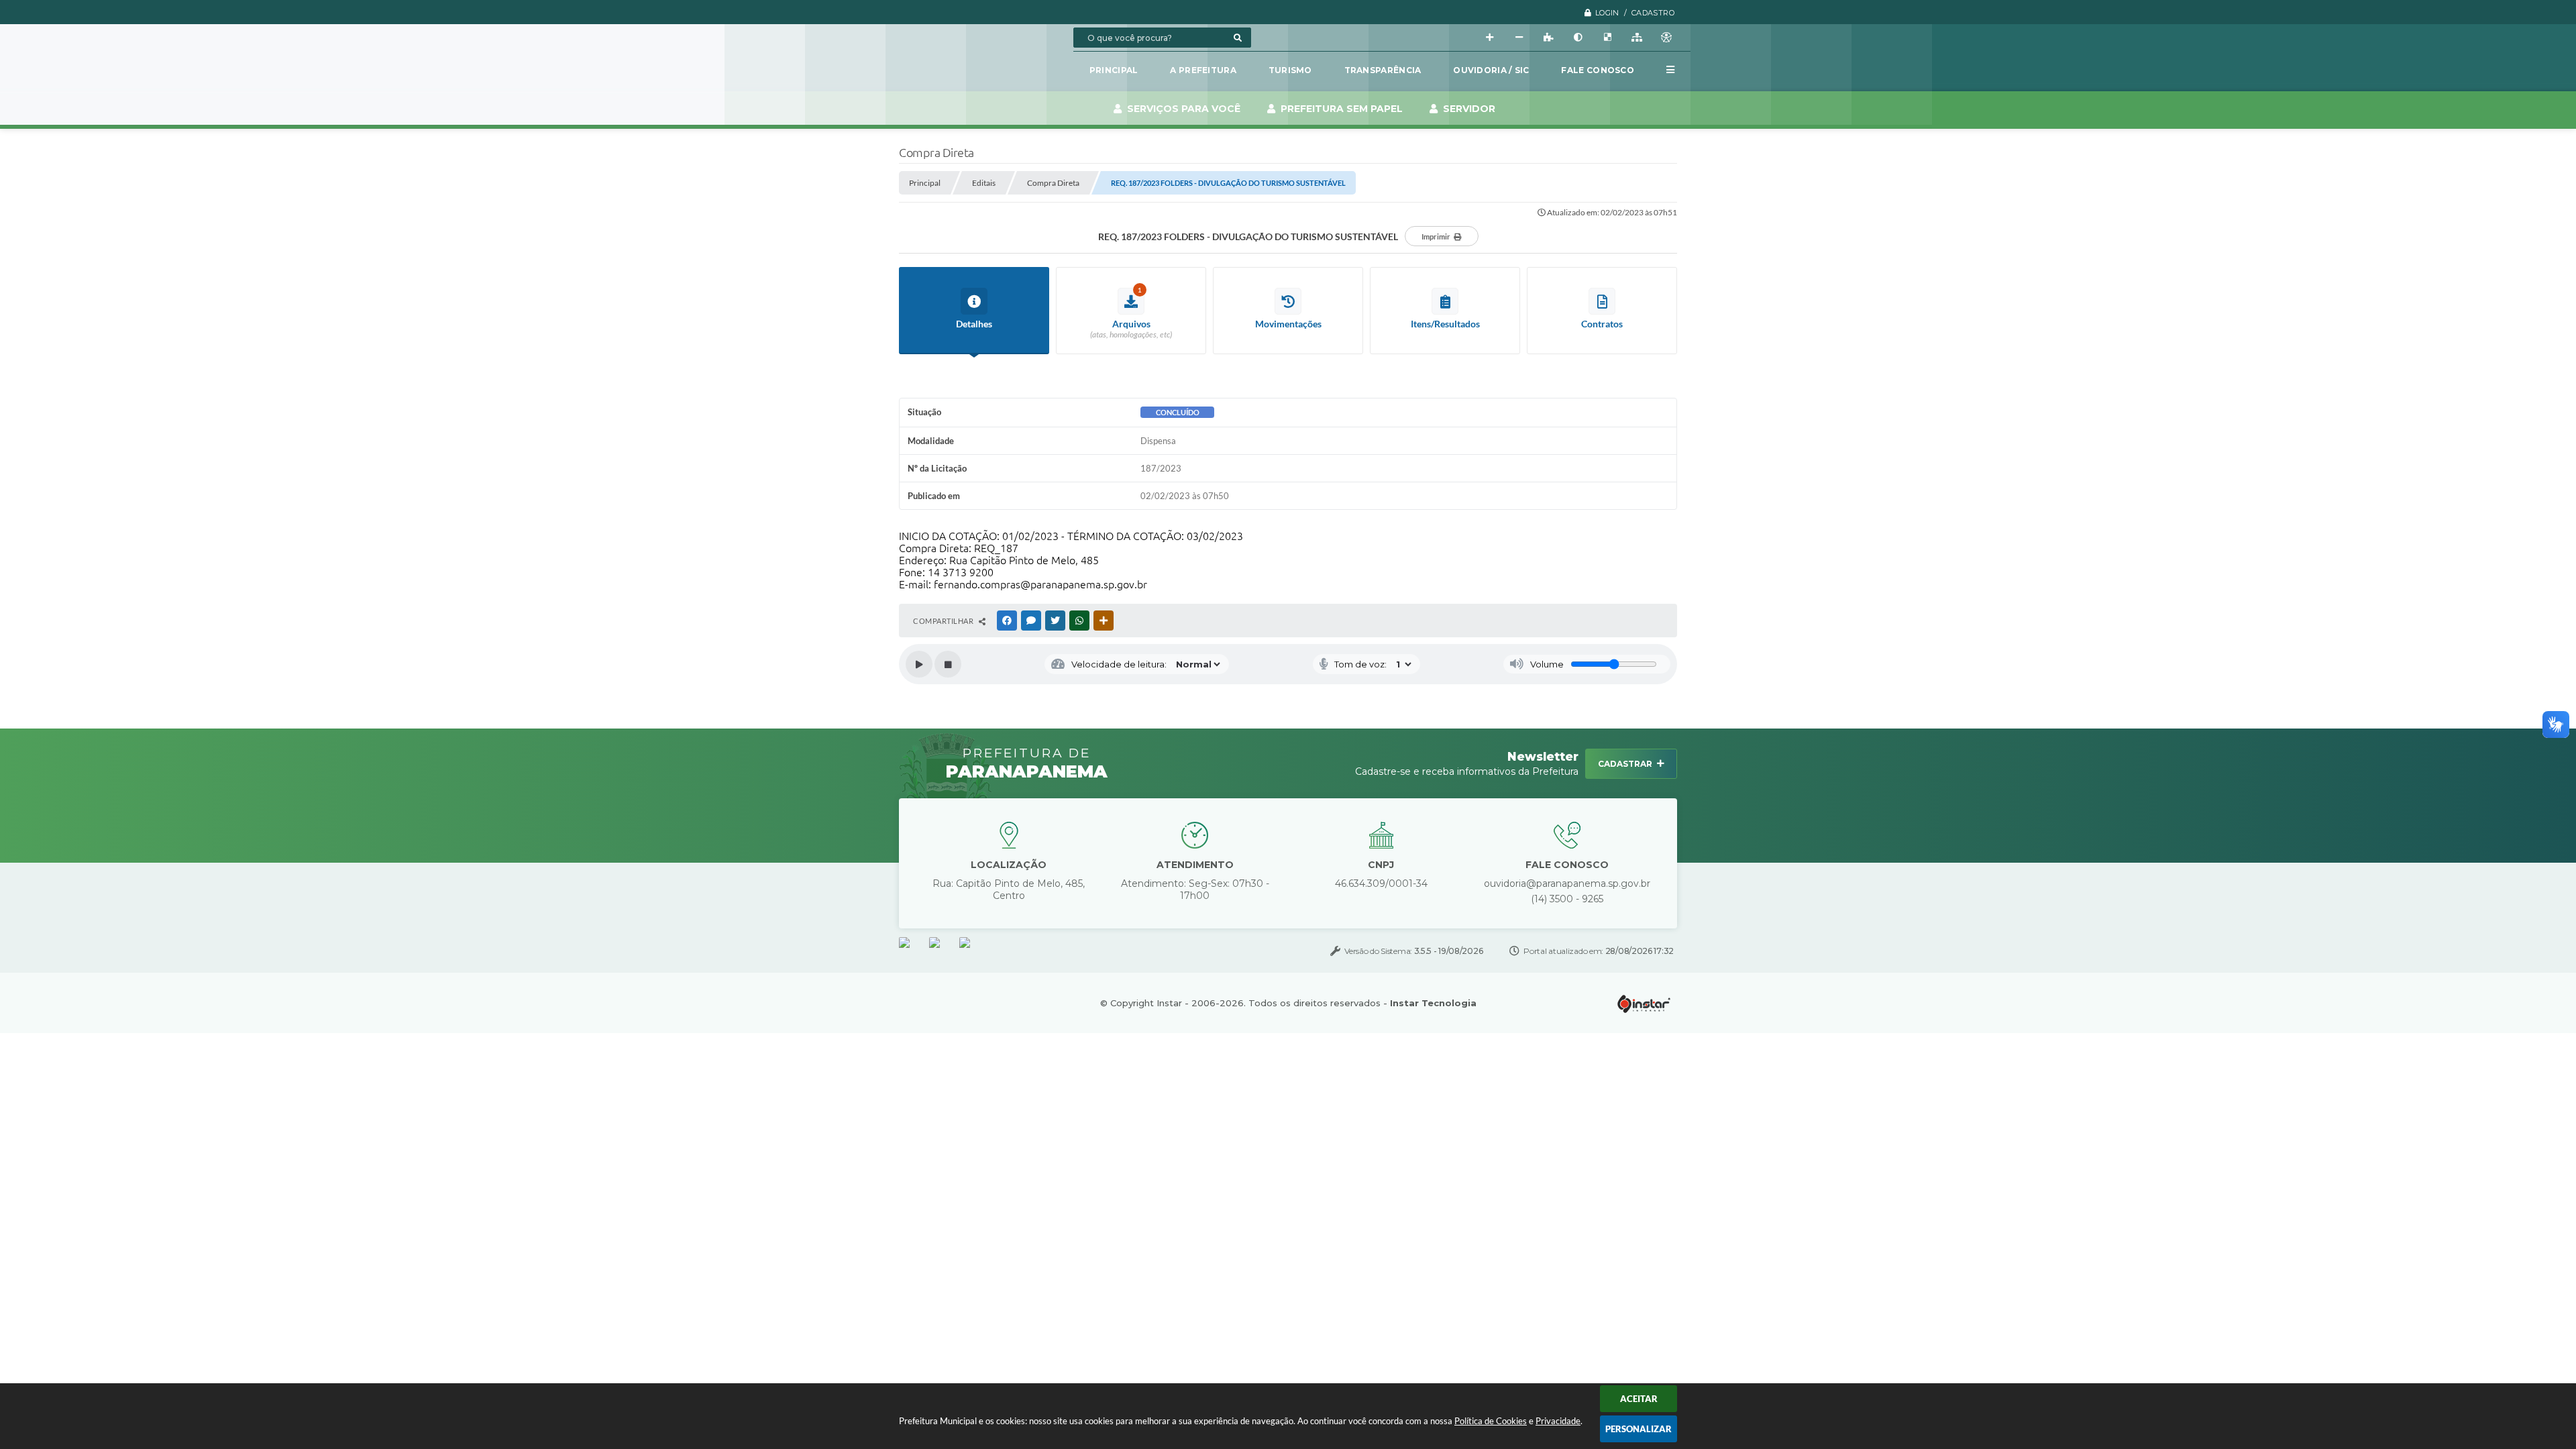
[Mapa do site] (1637, 38)
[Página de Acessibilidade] (1666, 38)
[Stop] (948, 664)
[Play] (919, 664)
